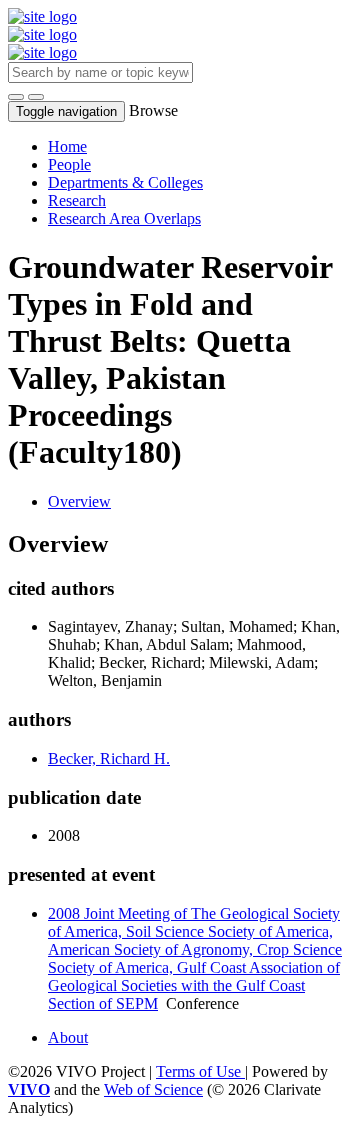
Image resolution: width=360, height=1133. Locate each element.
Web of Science (153, 1089)
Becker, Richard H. (109, 758)
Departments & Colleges (125, 182)
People (69, 164)
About (68, 1037)
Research (77, 200)
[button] (16, 97)
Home (67, 146)
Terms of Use (200, 1071)
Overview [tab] (79, 501)
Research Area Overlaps (124, 218)
